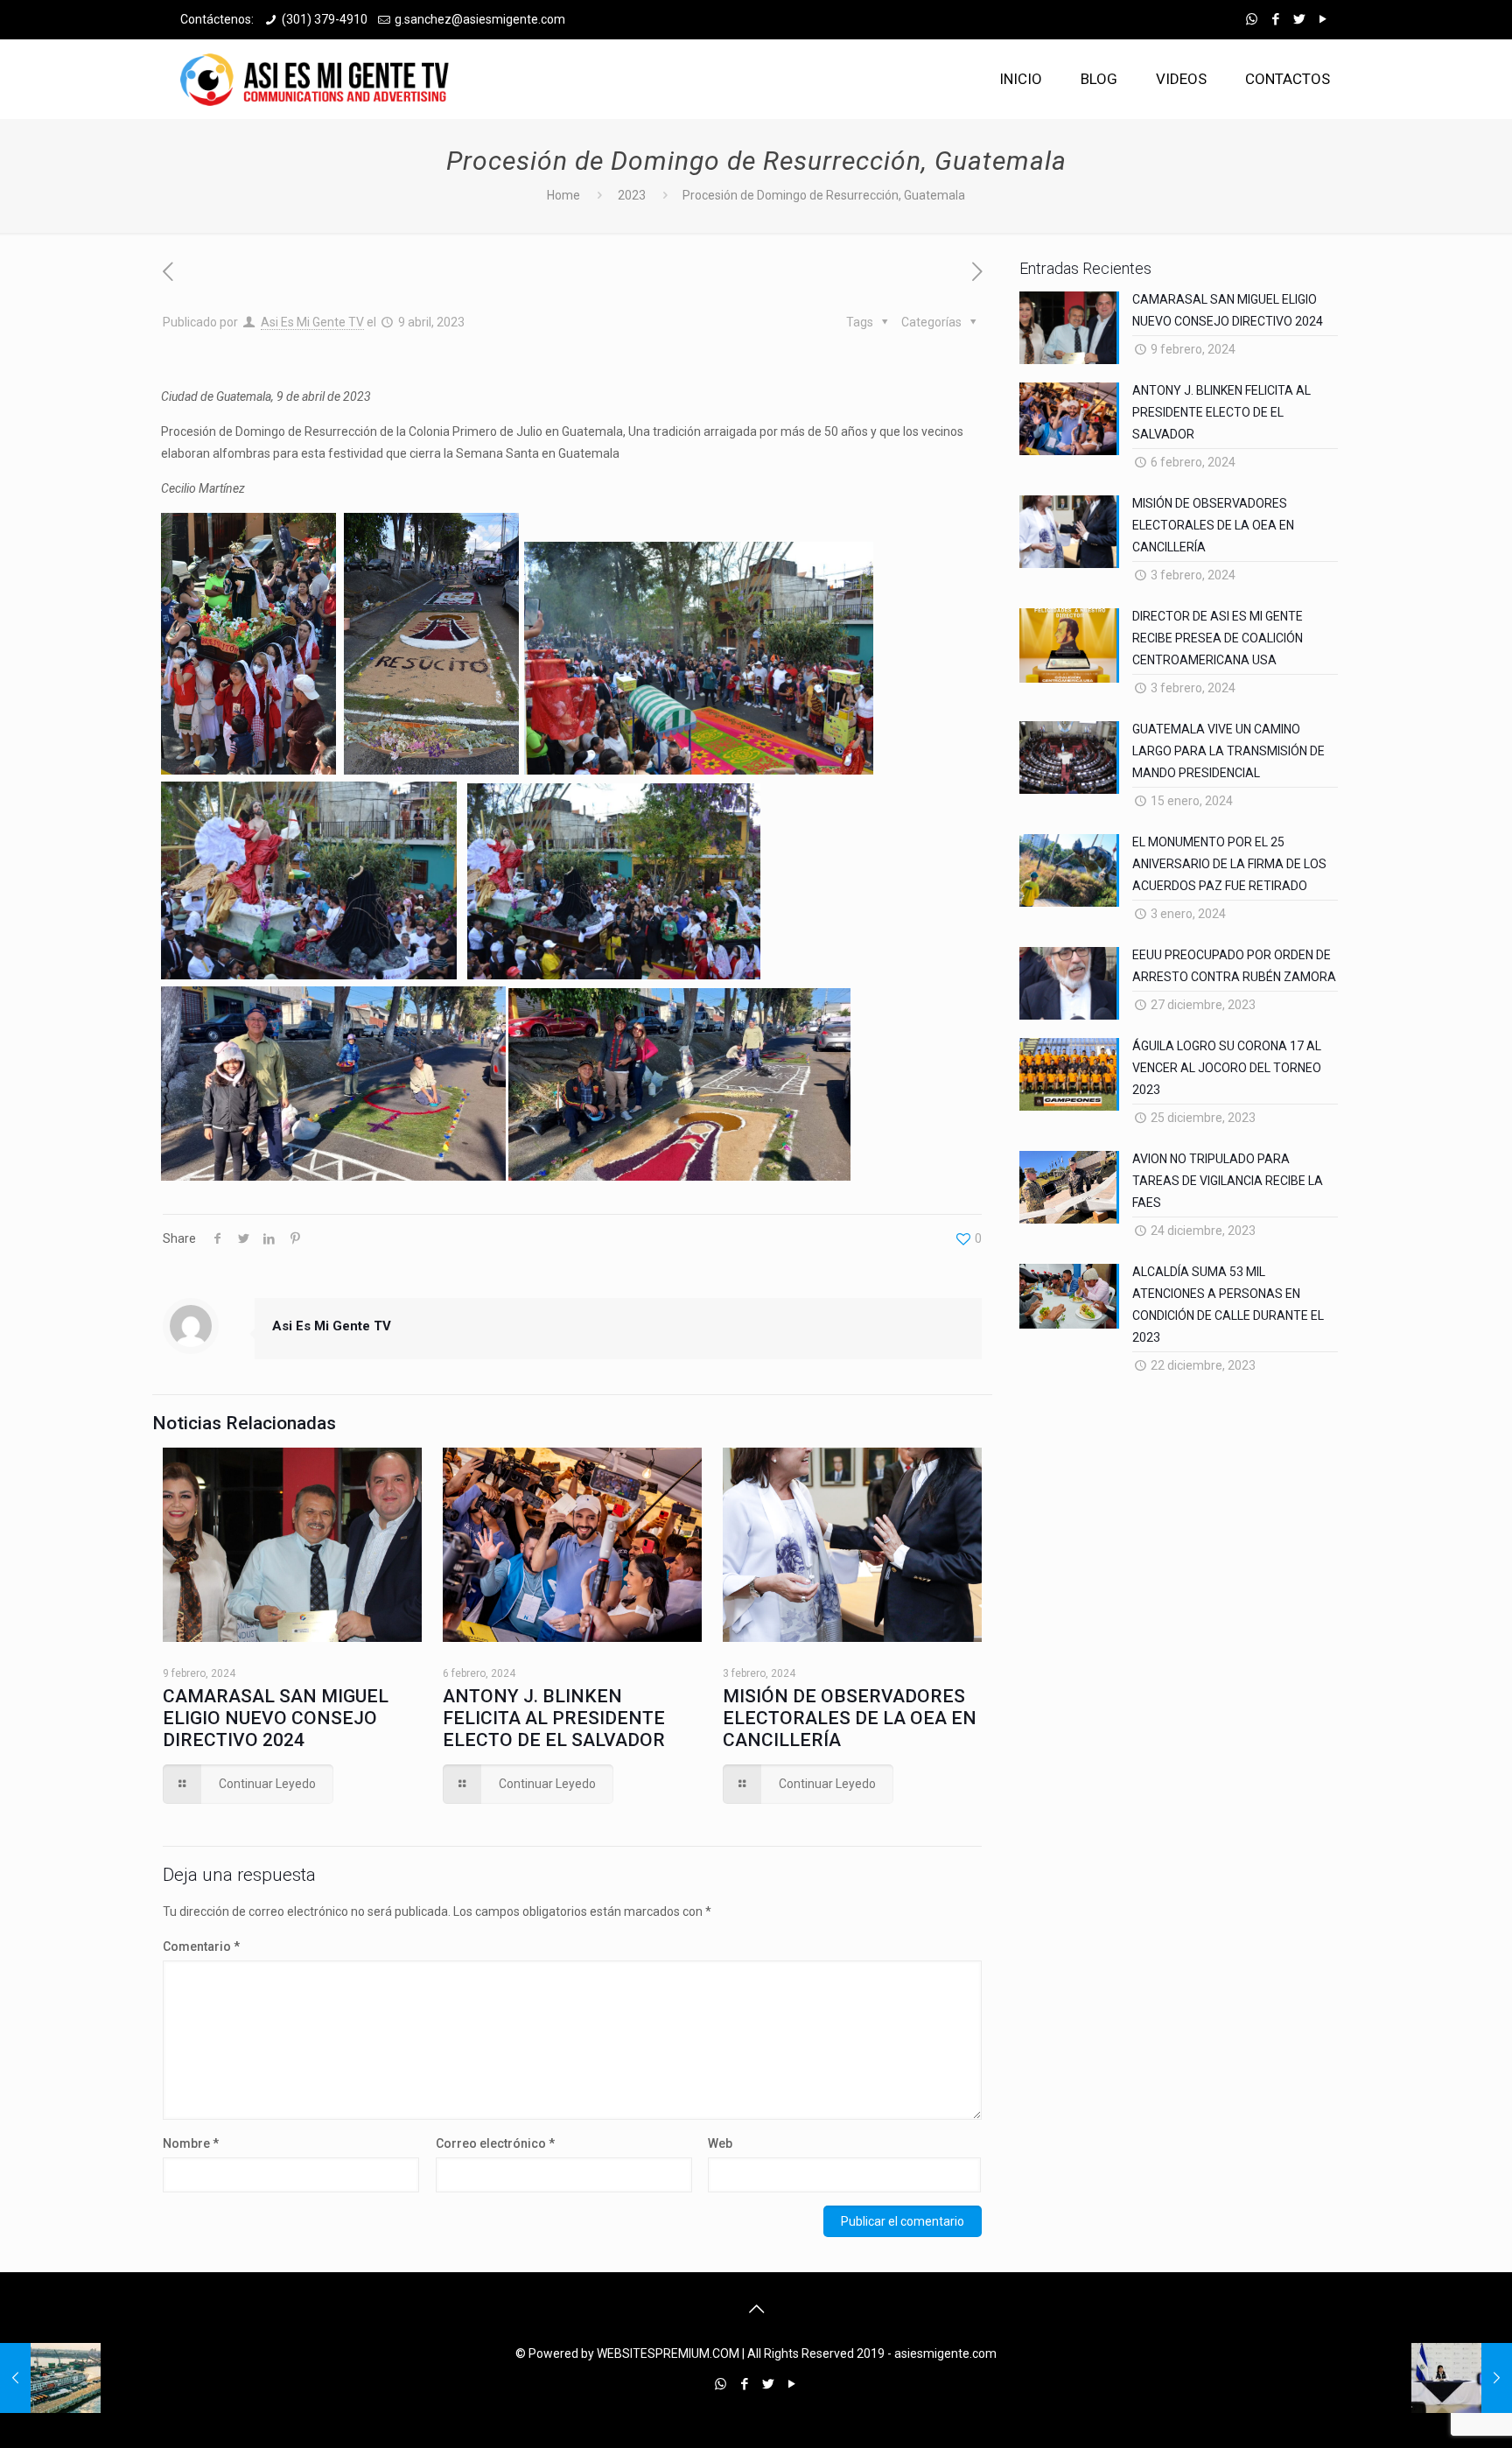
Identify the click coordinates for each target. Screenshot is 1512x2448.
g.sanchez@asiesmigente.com (480, 19)
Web (720, 2143)
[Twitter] (1299, 19)
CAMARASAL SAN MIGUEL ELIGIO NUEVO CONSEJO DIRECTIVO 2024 (276, 1718)
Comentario (201, 1946)
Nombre (191, 2143)
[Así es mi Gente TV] (319, 79)
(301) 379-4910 (325, 19)
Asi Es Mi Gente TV (312, 322)
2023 (632, 195)
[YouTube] (1323, 19)
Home (563, 195)
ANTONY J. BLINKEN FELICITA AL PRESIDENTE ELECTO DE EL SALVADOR (554, 1718)
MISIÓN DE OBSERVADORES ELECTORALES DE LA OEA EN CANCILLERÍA (850, 1718)
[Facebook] (1275, 19)
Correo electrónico (495, 2143)
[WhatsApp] (1252, 19)
